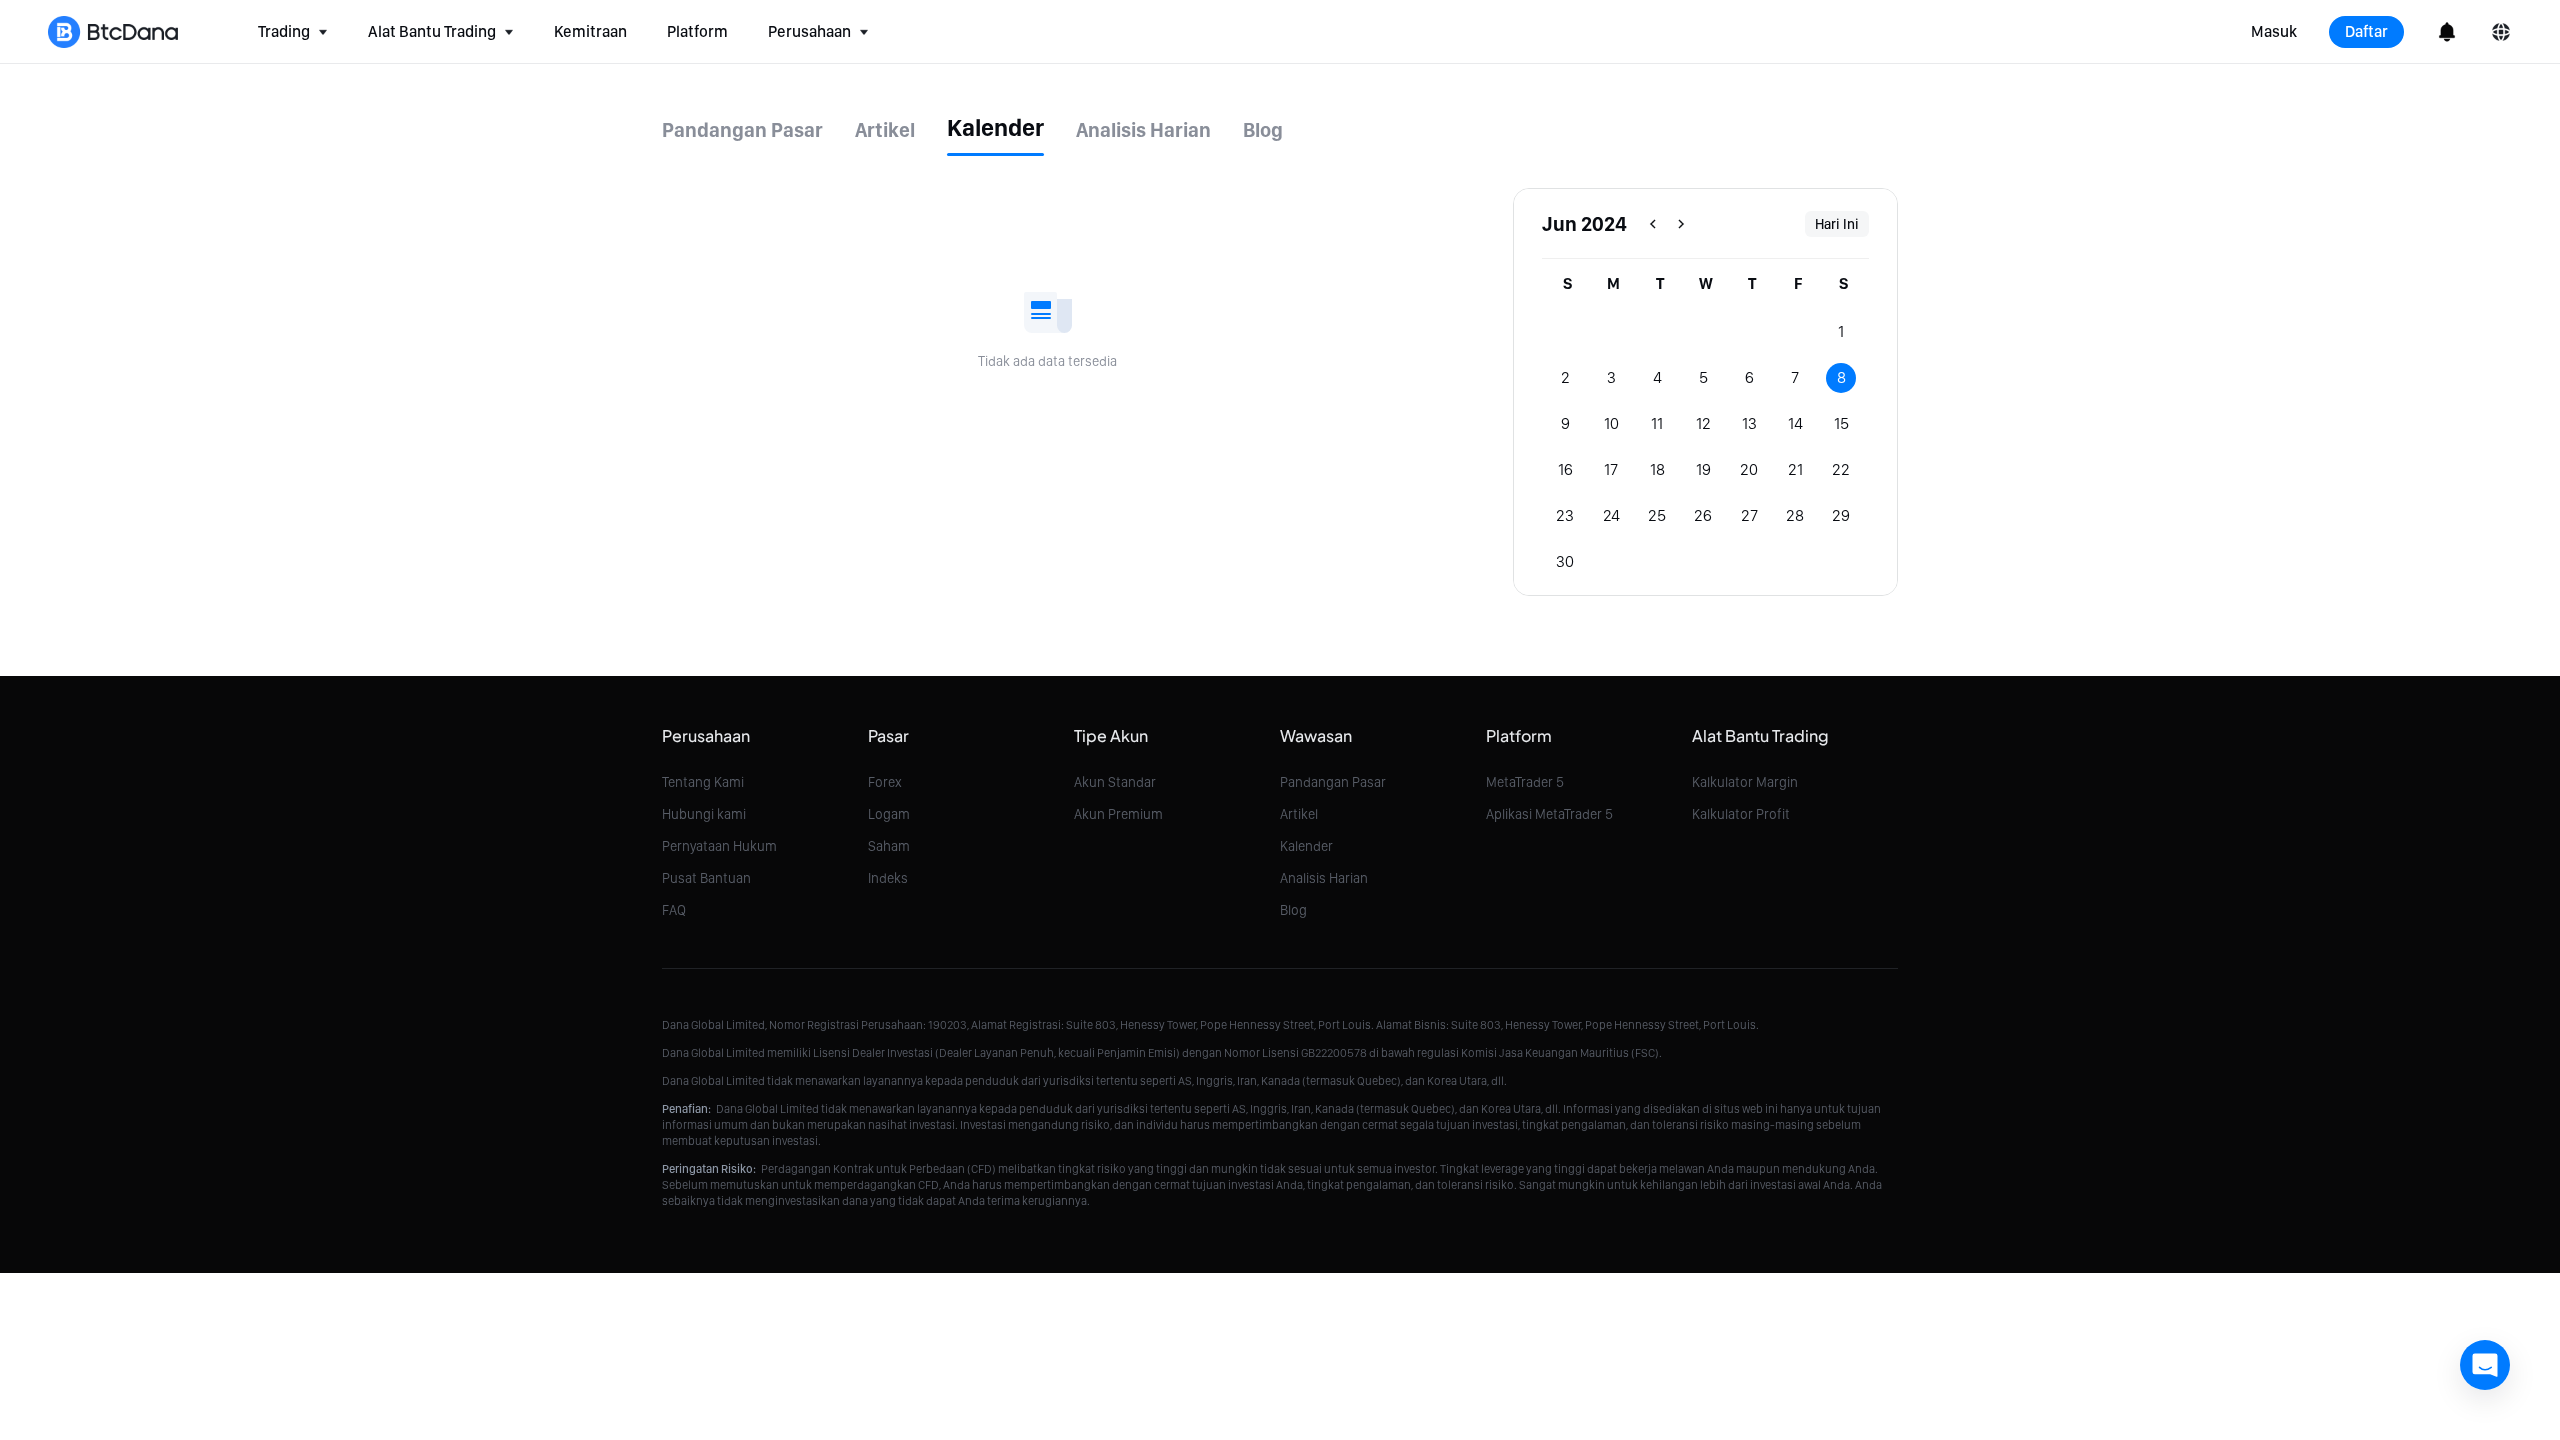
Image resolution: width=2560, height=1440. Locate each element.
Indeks (888, 878)
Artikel (1299, 814)
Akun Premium (1118, 814)
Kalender (1306, 846)
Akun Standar (1115, 782)
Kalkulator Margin (1745, 782)
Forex (885, 782)
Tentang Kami (703, 782)
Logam (889, 814)
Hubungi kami (704, 814)
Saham (889, 846)
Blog (1293, 910)
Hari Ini (1837, 224)
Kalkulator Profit (1741, 814)
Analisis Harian (1324, 878)
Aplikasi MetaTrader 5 (1549, 814)
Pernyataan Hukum (719, 846)
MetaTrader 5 (1525, 782)
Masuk (2274, 31)
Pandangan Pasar (1333, 782)
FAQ (674, 910)
